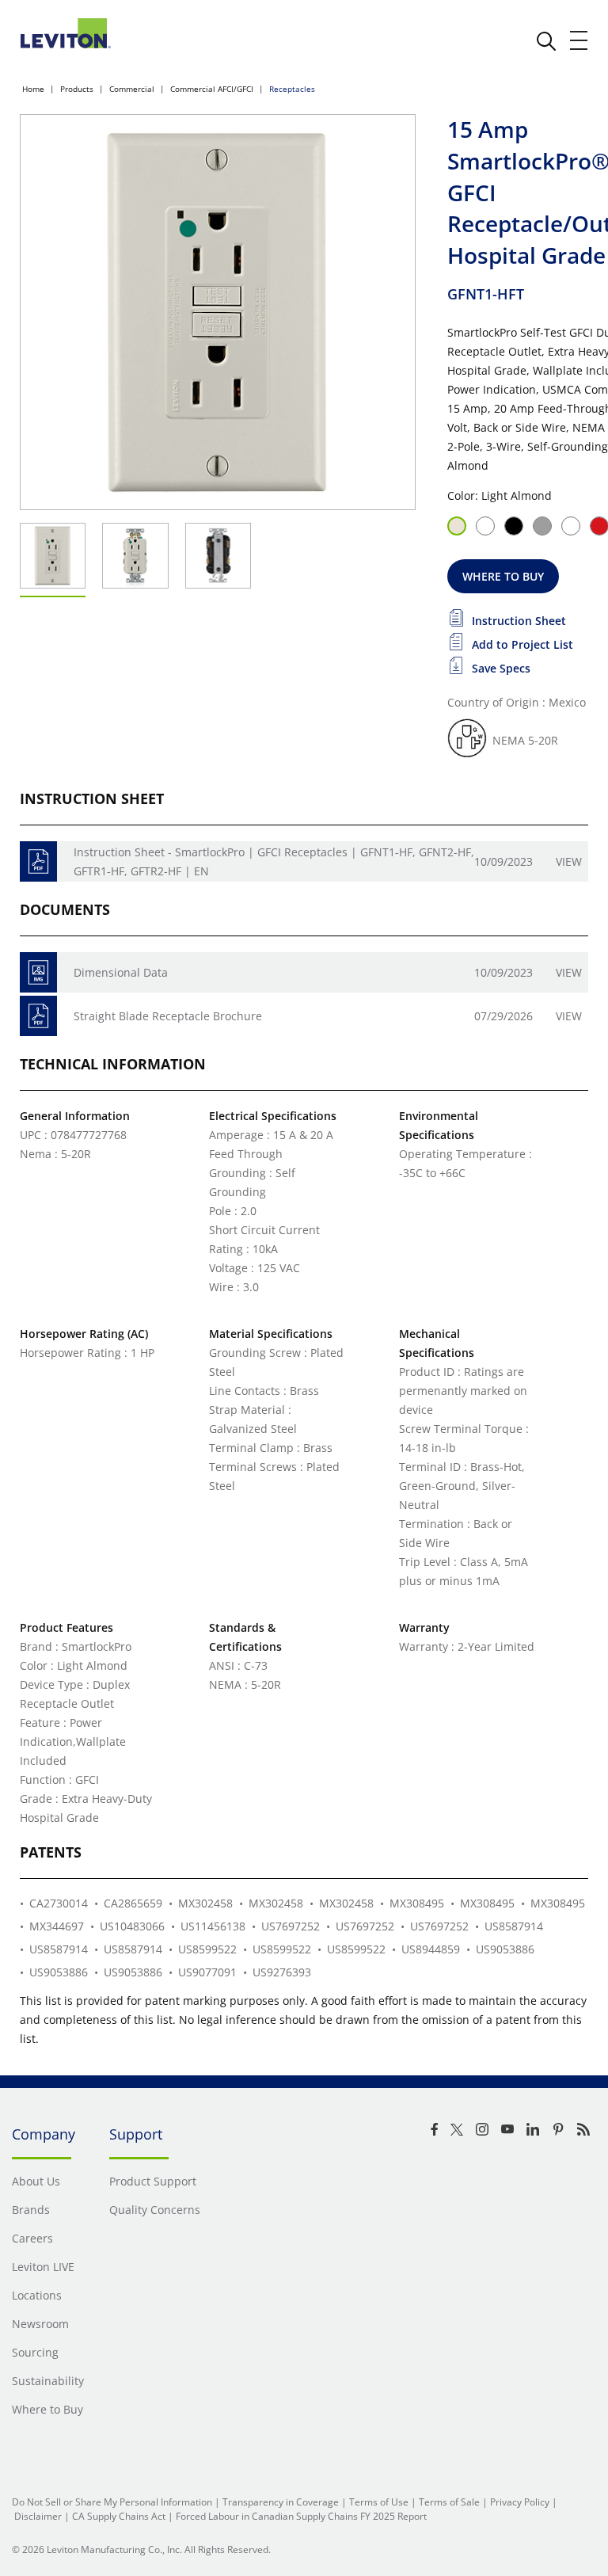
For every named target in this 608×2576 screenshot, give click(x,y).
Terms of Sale (449, 2502)
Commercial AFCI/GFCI (212, 89)
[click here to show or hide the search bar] (546, 41)
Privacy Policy (520, 2502)
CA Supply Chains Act (119, 2516)
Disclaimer (38, 2516)
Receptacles (292, 89)
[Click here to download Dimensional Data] (38, 972)
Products (77, 89)
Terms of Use (379, 2502)
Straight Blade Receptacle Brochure (168, 1016)
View (569, 861)
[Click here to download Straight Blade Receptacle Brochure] (38, 1016)
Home (33, 89)
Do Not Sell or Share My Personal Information (112, 2502)
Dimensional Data (121, 972)
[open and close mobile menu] (579, 40)
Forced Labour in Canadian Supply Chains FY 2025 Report (301, 2516)
